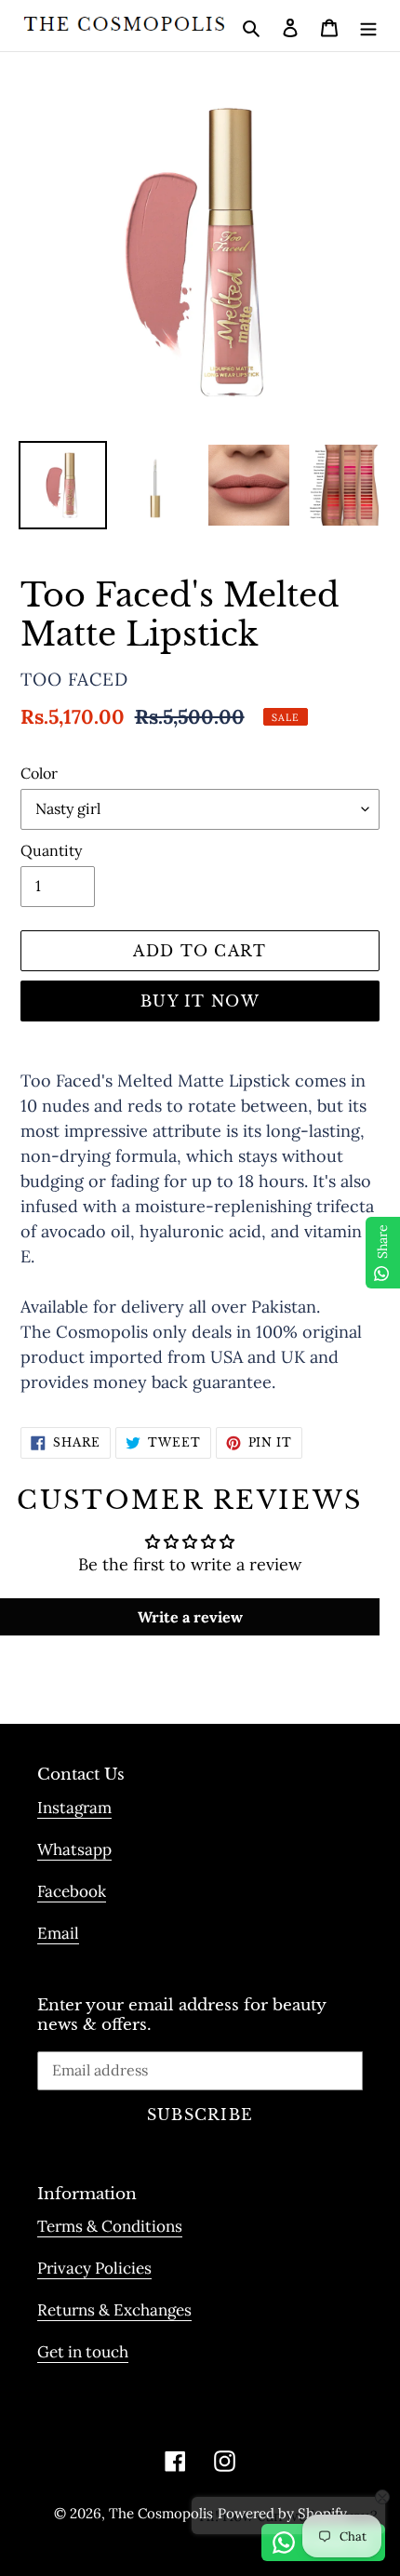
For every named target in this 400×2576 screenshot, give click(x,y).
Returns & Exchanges (114, 2310)
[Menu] (368, 26)
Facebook (72, 1891)
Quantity (51, 850)
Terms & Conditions (110, 2226)
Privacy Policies (94, 2268)
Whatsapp (74, 1849)
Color (39, 773)
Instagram (74, 1808)
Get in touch (83, 2352)
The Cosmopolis (161, 2513)
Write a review (190, 1617)
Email (58, 1933)
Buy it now (200, 1001)
